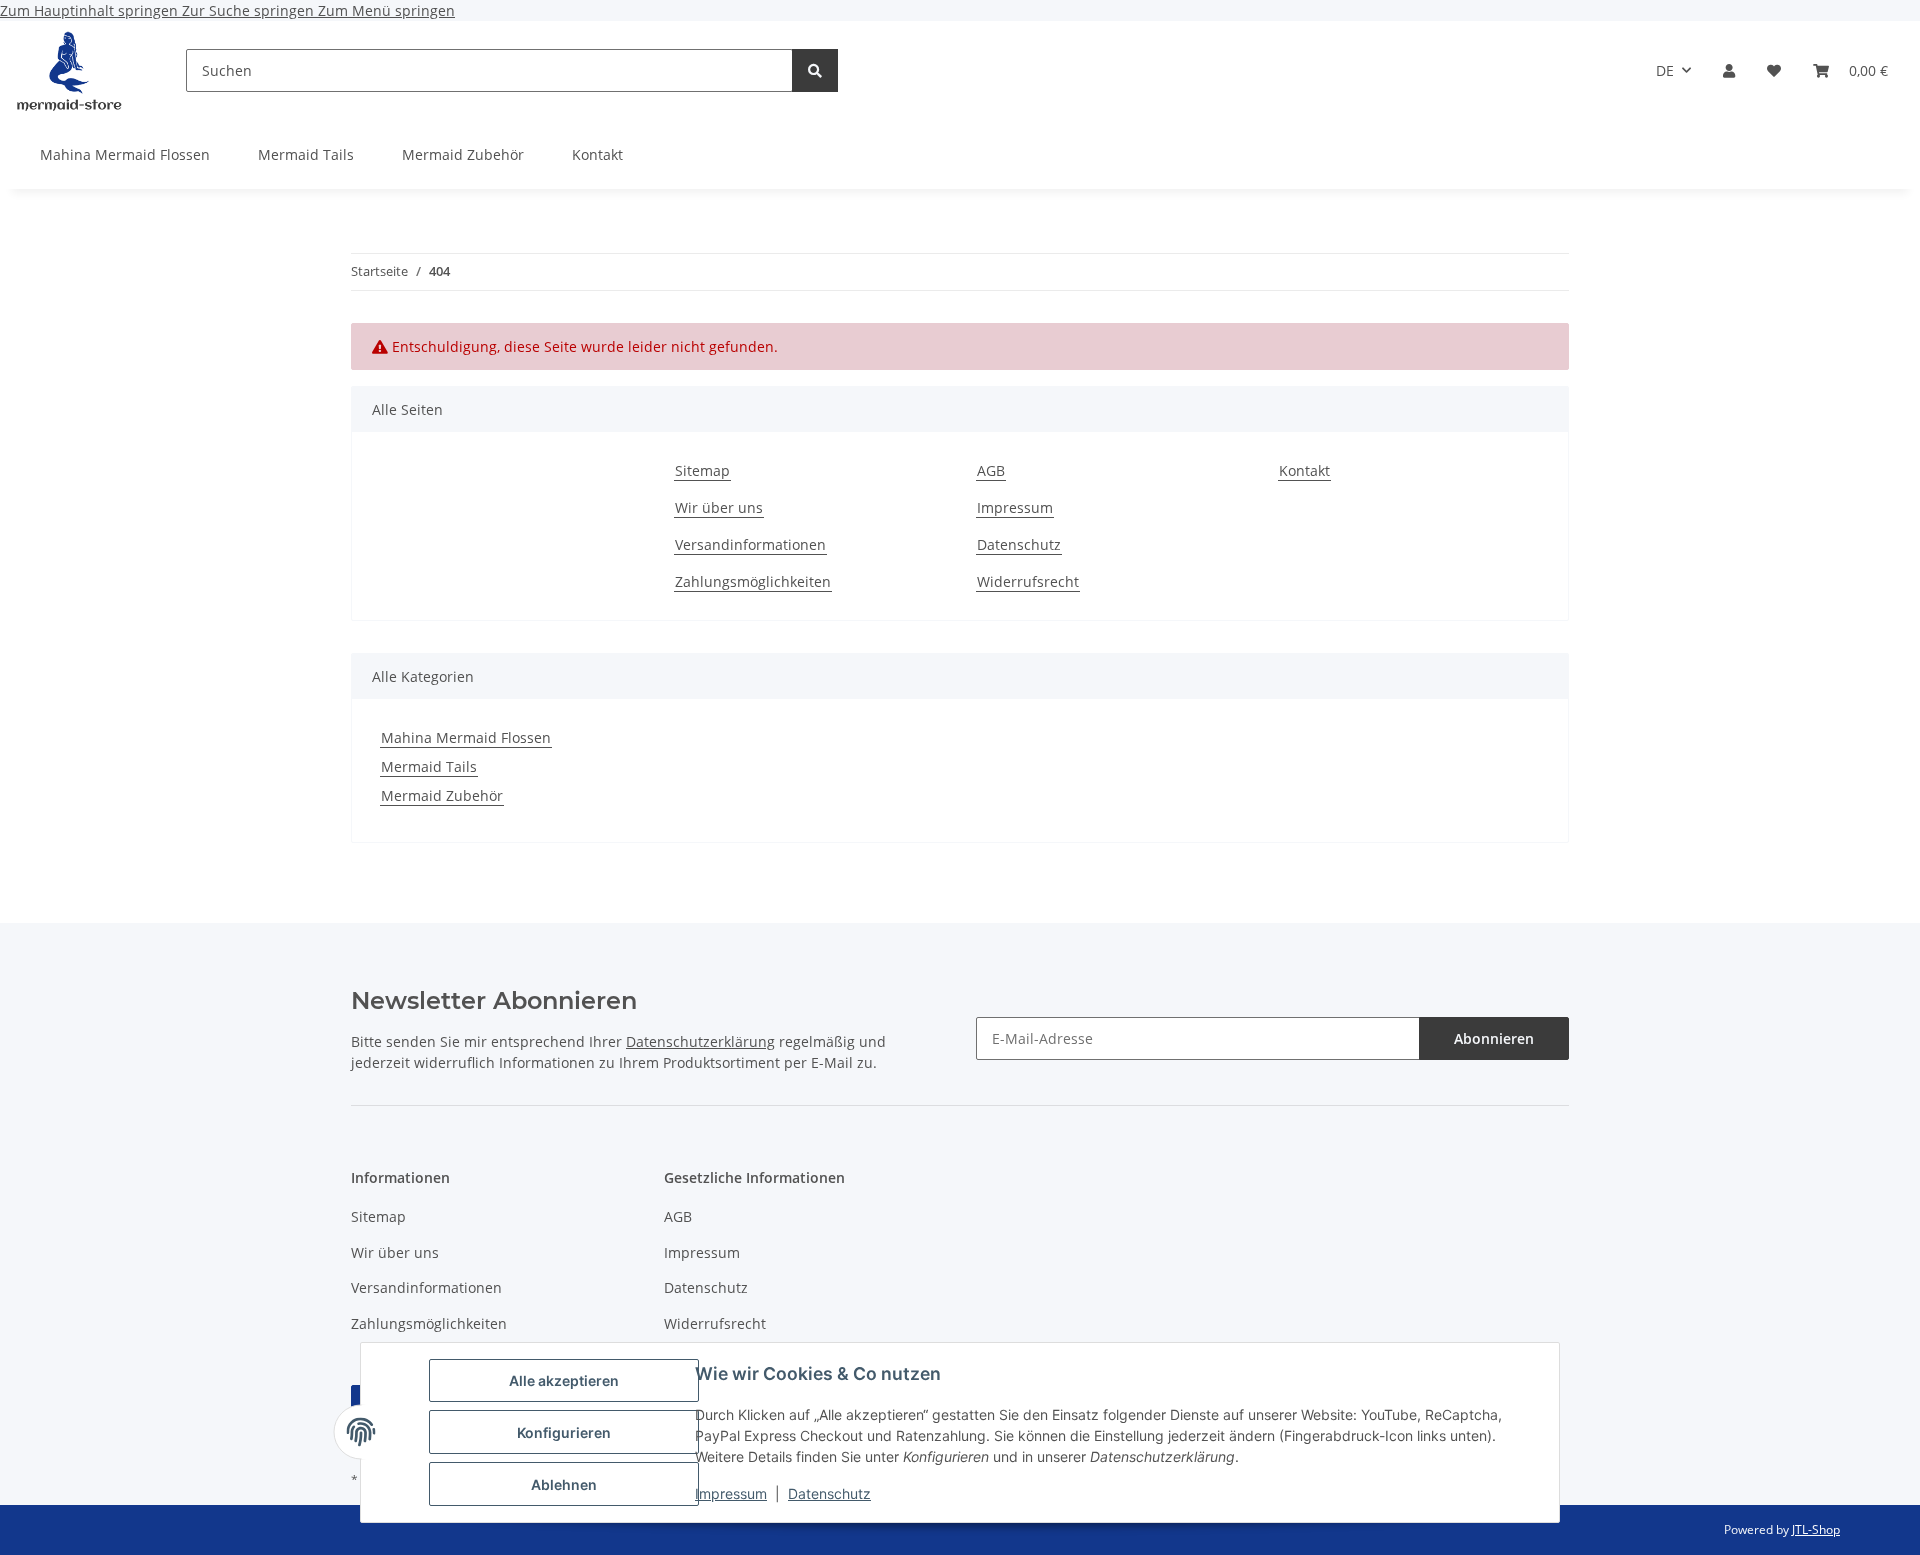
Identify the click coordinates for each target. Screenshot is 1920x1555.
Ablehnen (564, 1484)
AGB (991, 470)
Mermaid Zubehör (442, 795)
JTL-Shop (1816, 1529)
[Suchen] (815, 70)
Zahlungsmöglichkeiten (753, 581)
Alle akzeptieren (564, 1380)
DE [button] (1665, 70)
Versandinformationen (750, 544)
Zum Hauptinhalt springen (91, 10)
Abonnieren (1494, 1038)
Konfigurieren (564, 1432)
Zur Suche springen (250, 10)
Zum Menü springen (386, 10)
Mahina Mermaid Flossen (466, 737)
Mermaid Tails (429, 766)
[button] (1729, 70)
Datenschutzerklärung (700, 1041)
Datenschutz (829, 1493)
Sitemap (702, 470)
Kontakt (597, 154)
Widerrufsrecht (1028, 581)
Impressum (731, 1493)
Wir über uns (719, 507)
